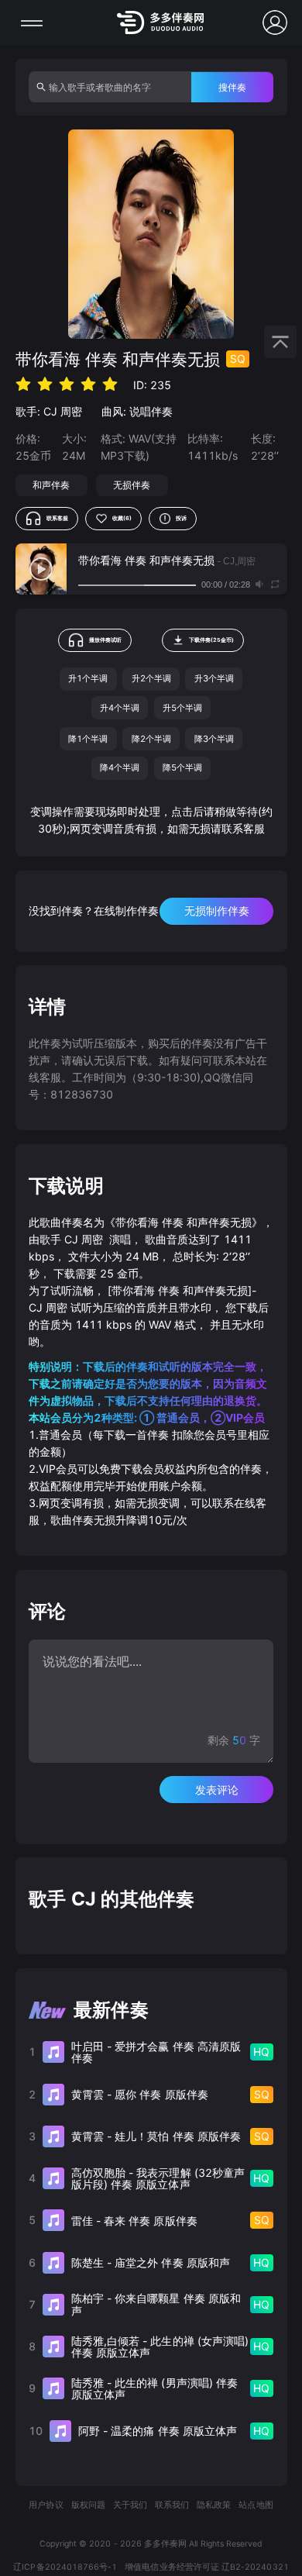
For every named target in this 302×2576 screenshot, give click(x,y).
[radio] (23, 384)
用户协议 (46, 2505)
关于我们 (130, 2505)
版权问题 (88, 2505)
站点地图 (256, 2505)
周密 (71, 411)
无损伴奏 (132, 485)
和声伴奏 (51, 485)
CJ (50, 411)
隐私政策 (214, 2505)
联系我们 (172, 2505)
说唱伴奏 (151, 411)
